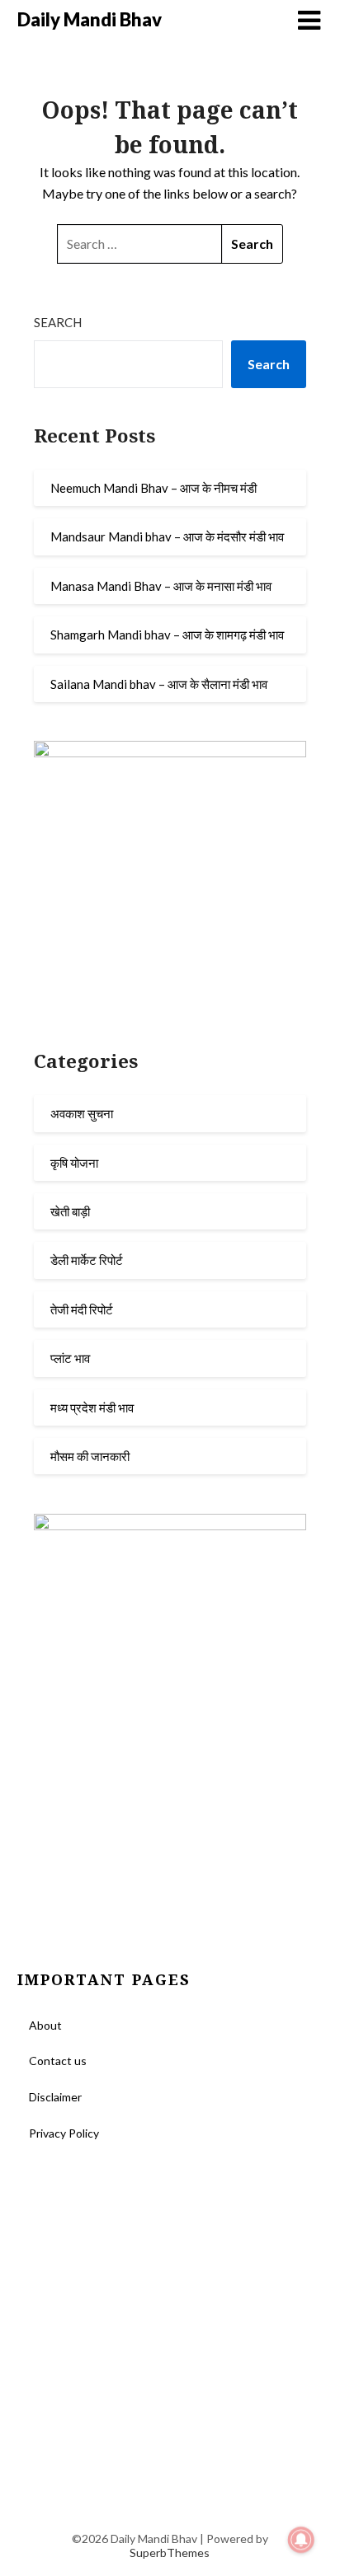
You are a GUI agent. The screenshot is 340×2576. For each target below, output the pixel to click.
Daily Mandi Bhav (90, 19)
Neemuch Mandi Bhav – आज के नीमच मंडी (153, 488)
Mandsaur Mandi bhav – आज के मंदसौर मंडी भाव (167, 536)
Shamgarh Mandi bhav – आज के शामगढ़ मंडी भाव (167, 635)
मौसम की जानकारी (90, 1456)
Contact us (58, 2061)
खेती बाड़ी (70, 1211)
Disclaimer (55, 2097)
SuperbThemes (170, 2553)
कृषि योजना (74, 1163)
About (45, 2025)
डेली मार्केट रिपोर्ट (87, 1260)
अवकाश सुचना (82, 1113)
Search (58, 322)
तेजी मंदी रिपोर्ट (82, 1309)
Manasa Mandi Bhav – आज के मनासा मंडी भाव (161, 586)
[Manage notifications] (301, 2540)
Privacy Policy (64, 2133)
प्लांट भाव (70, 1358)
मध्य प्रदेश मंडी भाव (92, 1407)
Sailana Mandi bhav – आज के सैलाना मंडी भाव (159, 684)
